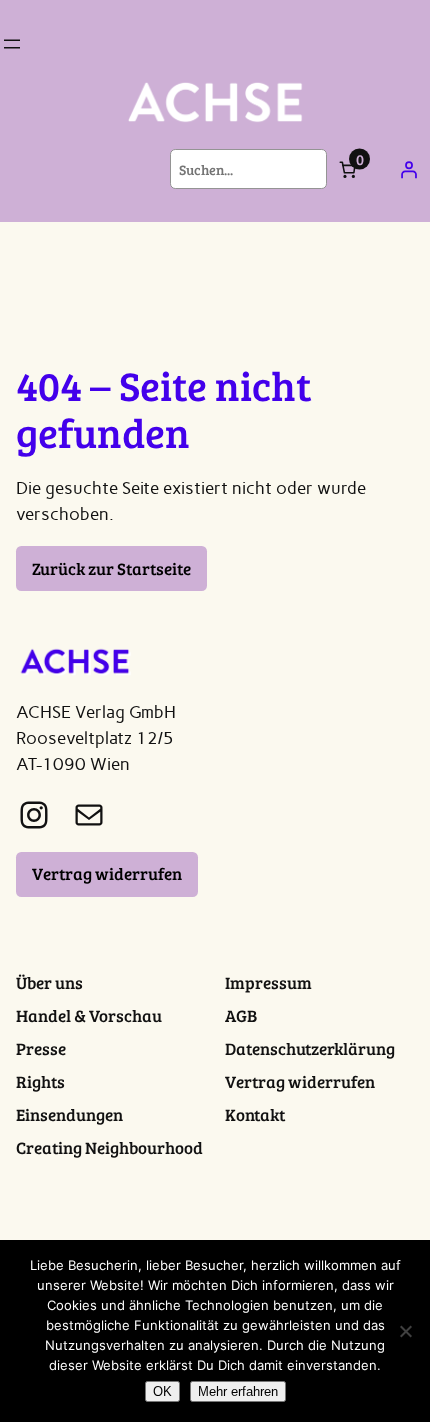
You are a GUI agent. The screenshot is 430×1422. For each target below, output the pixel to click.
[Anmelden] (409, 169)
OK (162, 1391)
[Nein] (405, 1331)
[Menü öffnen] (12, 44)
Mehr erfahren (238, 1391)
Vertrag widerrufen (107, 873)
